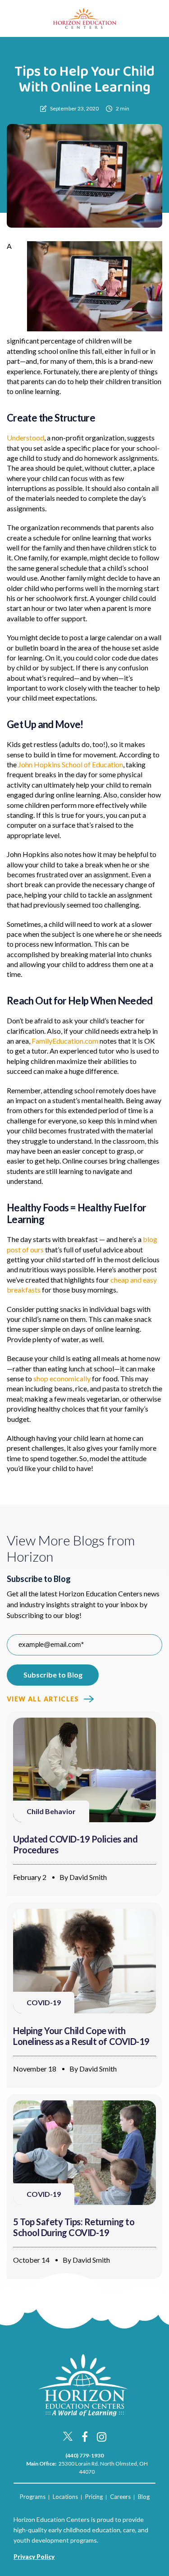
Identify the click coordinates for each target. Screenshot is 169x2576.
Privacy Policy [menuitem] (34, 2557)
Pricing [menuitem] (94, 2497)
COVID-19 (44, 2002)
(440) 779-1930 (84, 2455)
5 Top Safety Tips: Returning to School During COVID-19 (74, 2227)
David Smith (88, 1877)
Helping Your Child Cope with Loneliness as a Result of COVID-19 (81, 2036)
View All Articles (43, 1699)
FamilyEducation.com (65, 1041)
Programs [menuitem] (33, 2497)
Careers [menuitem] (120, 2497)
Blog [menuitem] (144, 2497)
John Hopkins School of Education (71, 764)
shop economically (62, 1378)
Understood (25, 438)
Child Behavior (51, 1811)
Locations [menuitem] (65, 2497)
